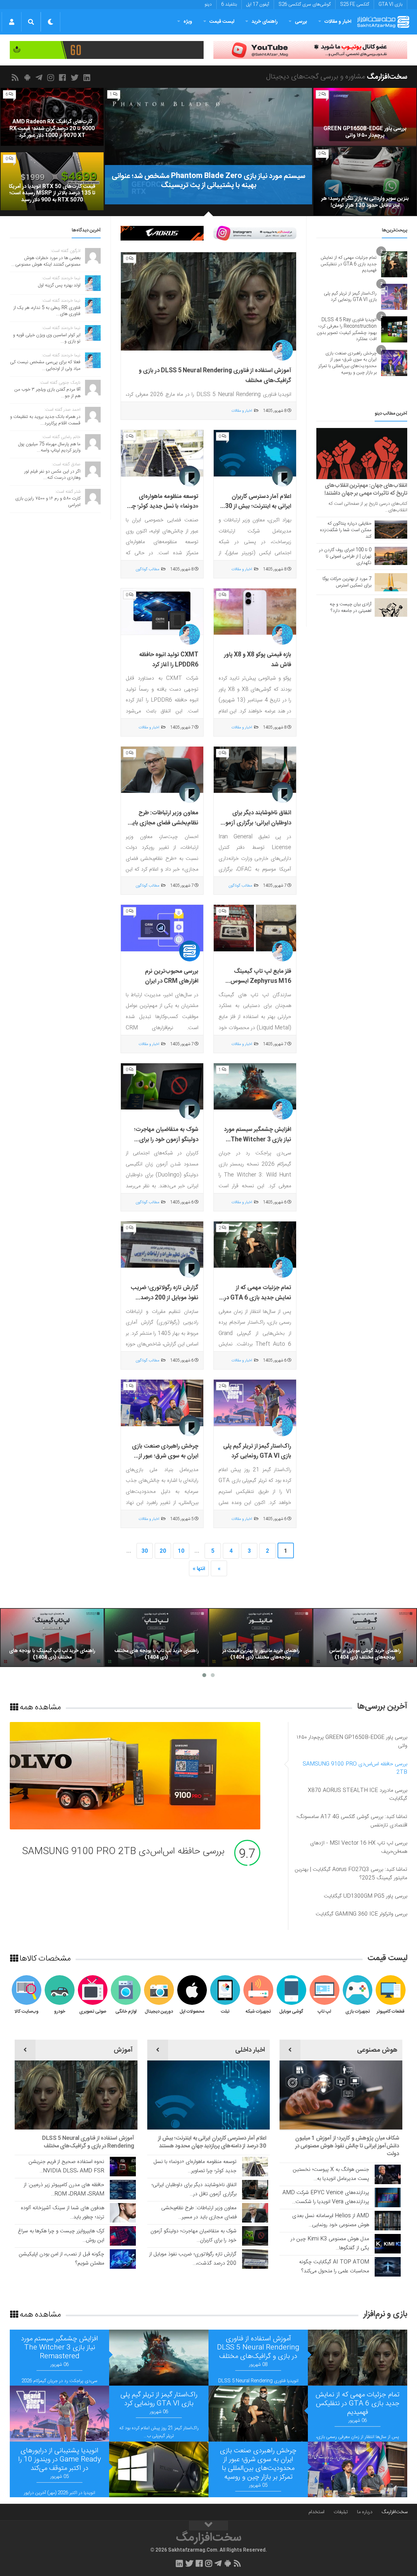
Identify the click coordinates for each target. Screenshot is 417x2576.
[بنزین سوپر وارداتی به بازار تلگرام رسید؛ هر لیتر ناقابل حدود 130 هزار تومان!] (365, 181)
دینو (208, 5)
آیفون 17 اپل (258, 5)
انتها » (199, 1569)
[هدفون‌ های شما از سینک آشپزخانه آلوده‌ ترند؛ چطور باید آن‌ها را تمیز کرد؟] (123, 2213)
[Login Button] (12, 22)
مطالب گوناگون (147, 569)
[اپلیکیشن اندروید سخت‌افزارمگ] (28, 77)
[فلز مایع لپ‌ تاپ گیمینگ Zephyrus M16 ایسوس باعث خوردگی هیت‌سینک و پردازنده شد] (255, 928)
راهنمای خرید (265, 22)
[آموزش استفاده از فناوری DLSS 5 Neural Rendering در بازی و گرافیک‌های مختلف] (208, 302)
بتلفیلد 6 (229, 5)
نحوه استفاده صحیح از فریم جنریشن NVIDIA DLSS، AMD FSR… (66, 2166)
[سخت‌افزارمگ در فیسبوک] (64, 77)
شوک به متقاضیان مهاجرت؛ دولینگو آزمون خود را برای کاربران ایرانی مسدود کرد (166, 1140)
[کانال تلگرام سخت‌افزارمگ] (40, 77)
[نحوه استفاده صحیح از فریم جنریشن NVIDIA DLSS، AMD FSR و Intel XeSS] (123, 2167)
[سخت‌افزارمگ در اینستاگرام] (52, 77)
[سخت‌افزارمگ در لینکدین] (88, 77)
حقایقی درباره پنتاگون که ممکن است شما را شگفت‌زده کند (346, 530)
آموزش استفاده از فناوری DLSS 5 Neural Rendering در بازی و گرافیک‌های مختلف (88, 2142)
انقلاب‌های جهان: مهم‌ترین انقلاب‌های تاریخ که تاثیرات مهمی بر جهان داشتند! (366, 489)
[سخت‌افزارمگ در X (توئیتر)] (76, 77)
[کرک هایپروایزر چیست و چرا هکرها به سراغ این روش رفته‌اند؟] (123, 2236)
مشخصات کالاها (44, 1958)
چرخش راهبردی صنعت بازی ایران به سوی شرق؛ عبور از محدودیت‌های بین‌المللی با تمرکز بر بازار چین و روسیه (165, 1461)
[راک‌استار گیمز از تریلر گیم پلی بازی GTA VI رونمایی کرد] (255, 1403)
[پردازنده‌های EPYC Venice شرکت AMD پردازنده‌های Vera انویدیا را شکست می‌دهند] (388, 2197)
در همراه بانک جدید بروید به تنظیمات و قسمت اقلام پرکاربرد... (45, 420)
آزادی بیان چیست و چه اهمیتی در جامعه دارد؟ (351, 608)
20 (163, 1551)
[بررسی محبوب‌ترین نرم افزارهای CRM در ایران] (162, 928)
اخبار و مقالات (338, 22)
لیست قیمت (222, 22)
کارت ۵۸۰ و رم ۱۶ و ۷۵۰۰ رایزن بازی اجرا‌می (48, 502)
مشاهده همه (39, 1707)
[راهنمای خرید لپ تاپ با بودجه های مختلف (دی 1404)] (156, 1638)
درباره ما (365, 2512)
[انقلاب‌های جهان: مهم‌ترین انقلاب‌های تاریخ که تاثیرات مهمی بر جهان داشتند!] (362, 454)
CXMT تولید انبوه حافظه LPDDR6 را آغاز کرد (169, 660)
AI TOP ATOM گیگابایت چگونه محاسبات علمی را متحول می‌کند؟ (334, 2267)
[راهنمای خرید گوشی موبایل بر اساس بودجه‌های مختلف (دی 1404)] (365, 1638)
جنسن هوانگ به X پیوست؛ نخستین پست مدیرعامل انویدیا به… (331, 2174)
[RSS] (16, 77)
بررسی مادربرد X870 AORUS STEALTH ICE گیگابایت (122, 1852)
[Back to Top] (208, 2526)
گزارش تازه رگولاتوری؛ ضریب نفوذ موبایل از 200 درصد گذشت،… (193, 2259)
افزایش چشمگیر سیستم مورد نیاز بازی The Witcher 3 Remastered (258, 1140)
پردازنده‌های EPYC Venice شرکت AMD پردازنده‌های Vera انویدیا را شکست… (326, 2197)
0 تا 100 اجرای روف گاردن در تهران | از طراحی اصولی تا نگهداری (345, 557)
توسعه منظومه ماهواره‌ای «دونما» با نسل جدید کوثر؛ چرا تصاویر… (195, 2166)
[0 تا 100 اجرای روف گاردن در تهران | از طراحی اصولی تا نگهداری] (391, 556)
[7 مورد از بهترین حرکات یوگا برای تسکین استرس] (391, 582)
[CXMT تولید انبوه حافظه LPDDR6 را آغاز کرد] (162, 612)
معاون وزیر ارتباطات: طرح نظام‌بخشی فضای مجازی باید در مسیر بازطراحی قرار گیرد (164, 823)
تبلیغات (341, 2512)
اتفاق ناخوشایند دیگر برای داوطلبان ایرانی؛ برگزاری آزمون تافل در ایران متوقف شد (256, 823)
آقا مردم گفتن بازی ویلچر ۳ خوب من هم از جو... (47, 393)
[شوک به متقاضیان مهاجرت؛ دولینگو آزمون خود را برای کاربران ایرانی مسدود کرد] (162, 1087)
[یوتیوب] (255, 233)
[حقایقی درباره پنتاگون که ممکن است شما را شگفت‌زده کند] (391, 530)
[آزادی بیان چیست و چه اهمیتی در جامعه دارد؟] (391, 607)
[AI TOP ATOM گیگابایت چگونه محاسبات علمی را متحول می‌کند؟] (388, 2267)
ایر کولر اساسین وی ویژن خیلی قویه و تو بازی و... (47, 338)
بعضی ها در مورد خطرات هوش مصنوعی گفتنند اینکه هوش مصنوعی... (46, 261)
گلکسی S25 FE (355, 5)
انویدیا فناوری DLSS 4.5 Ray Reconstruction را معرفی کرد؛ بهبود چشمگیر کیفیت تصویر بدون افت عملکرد (347, 330)
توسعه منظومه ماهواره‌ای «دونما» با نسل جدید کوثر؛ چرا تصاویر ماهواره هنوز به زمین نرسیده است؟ (164, 512)
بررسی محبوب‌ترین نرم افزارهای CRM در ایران (172, 977)
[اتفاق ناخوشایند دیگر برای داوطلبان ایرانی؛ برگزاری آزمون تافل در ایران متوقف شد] (255, 770)
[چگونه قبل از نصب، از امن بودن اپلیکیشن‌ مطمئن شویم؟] (123, 2259)
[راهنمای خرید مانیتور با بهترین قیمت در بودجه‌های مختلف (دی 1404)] (261, 1638)
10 (181, 1551)
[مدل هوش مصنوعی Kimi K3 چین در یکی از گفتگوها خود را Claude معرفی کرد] (388, 2244)
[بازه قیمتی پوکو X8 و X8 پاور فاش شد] (255, 612)
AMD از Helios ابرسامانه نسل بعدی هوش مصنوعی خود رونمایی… (331, 2220)
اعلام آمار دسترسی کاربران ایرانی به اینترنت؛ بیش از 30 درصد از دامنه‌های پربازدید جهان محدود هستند (258, 512)
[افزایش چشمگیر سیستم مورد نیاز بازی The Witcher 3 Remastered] (255, 1087)
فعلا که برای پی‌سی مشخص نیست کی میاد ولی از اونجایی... (45, 365)
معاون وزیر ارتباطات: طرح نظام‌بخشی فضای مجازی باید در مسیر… (199, 2213)
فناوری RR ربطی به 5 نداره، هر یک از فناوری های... (47, 311)
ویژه (188, 22)
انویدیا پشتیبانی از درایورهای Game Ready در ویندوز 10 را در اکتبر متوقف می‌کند (60, 2460)
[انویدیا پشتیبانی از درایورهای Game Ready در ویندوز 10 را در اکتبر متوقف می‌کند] (159, 2470)
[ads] (310, 50)
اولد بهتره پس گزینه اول (59, 285)
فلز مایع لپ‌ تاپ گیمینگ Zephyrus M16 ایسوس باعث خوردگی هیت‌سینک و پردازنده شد (259, 986)
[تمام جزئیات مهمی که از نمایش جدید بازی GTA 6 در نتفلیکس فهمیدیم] (255, 1245)
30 (145, 1551)
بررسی (301, 22)
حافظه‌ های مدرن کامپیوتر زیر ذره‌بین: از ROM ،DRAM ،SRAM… (64, 2190)
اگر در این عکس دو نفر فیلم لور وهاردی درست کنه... (52, 475)
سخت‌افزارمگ (395, 2512)
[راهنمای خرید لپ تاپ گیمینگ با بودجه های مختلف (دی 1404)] (52, 1638)
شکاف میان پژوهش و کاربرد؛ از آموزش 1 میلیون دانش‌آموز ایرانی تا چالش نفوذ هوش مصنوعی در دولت (347, 2146)
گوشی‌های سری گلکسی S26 (305, 5)
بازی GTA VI (390, 5)
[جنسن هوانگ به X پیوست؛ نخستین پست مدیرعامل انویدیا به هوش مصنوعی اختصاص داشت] (388, 2174)
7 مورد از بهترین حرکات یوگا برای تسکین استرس (347, 582)
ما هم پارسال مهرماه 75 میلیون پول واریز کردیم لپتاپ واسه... (49, 448)
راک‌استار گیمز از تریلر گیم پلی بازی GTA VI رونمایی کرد (257, 1451)
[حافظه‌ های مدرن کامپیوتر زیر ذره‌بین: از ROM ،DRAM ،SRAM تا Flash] (123, 2190)
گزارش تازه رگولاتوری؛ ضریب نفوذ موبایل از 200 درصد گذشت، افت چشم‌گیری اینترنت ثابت (165, 1303)
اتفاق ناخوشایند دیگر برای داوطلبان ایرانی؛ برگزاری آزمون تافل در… (194, 2190)
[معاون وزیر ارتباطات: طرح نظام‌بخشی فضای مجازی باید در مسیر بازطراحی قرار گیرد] (162, 770)
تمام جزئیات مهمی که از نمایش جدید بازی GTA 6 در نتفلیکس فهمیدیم (258, 1298)
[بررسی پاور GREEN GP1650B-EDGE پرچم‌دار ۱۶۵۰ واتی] (365, 117)
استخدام (316, 2512)
